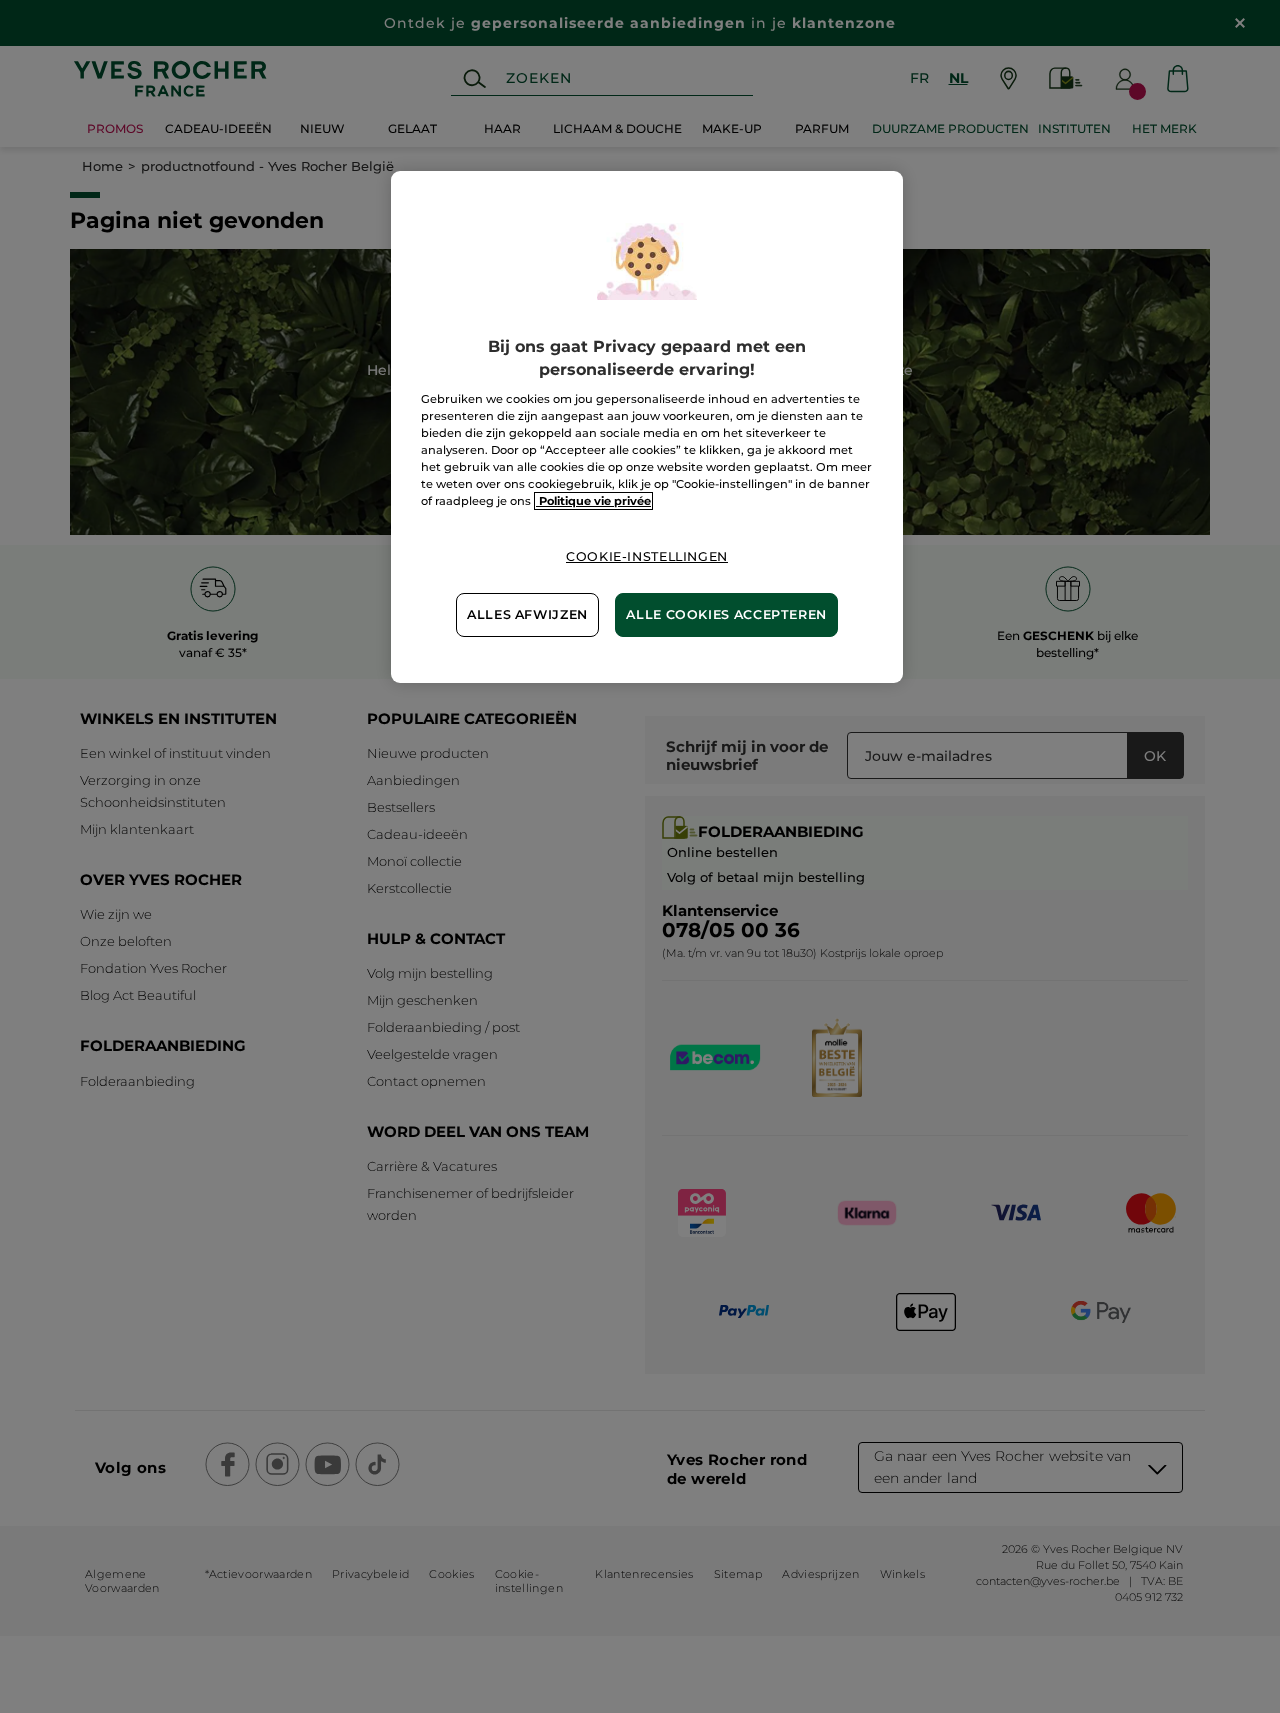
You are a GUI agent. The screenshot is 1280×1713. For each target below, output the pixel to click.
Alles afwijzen (527, 614)
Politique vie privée (593, 501)
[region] (647, 426)
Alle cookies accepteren (726, 614)
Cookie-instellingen (647, 556)
